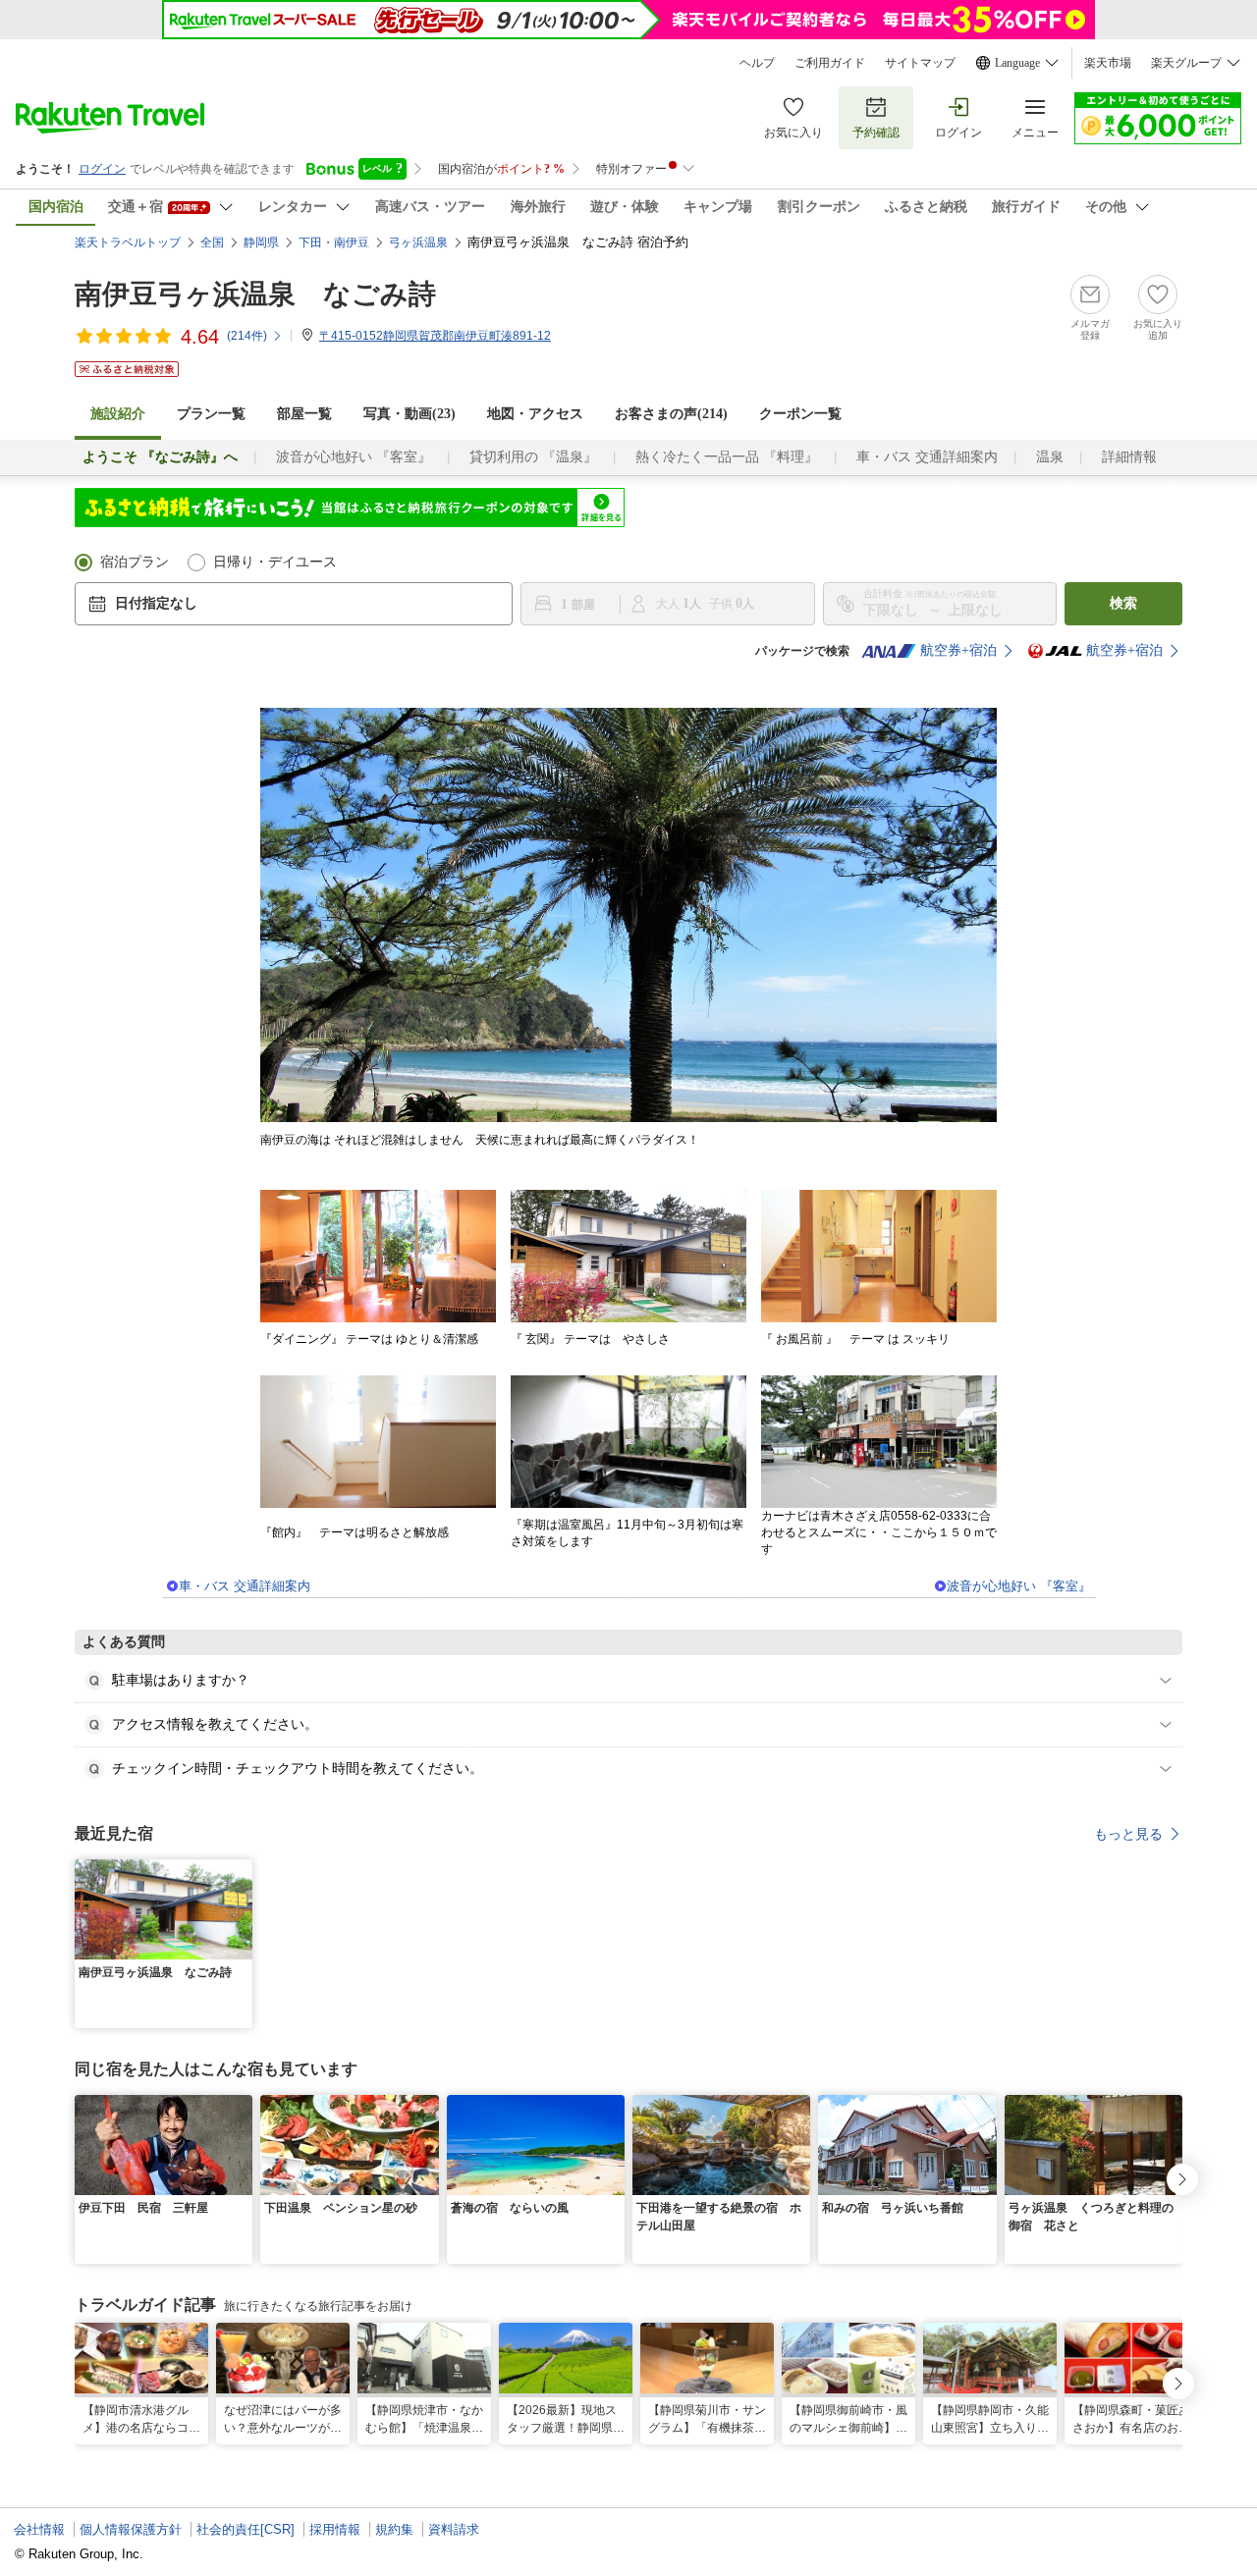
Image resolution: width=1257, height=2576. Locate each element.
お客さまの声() (671, 414)
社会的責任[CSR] (246, 2529)
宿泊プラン (135, 562)
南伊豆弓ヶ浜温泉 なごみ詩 (255, 294)
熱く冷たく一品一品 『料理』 (727, 457)
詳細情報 (1129, 457)
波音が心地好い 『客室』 (354, 457)
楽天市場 (1108, 63)
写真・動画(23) (410, 414)
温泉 (1050, 457)
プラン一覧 (211, 414)
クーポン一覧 (800, 414)
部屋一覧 (304, 414)
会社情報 (39, 2529)
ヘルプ (757, 63)
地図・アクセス (535, 414)
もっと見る (1128, 1834)
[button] (241, 1871)
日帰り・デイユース (275, 562)
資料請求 (454, 2529)
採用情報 (335, 2529)
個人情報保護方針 (131, 2529)
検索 (1123, 603)
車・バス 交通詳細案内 (927, 457)
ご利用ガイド (830, 63)
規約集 (394, 2529)
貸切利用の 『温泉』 (533, 457)
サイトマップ (920, 63)
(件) (247, 336)
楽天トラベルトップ (128, 242)
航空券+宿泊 (958, 650)
